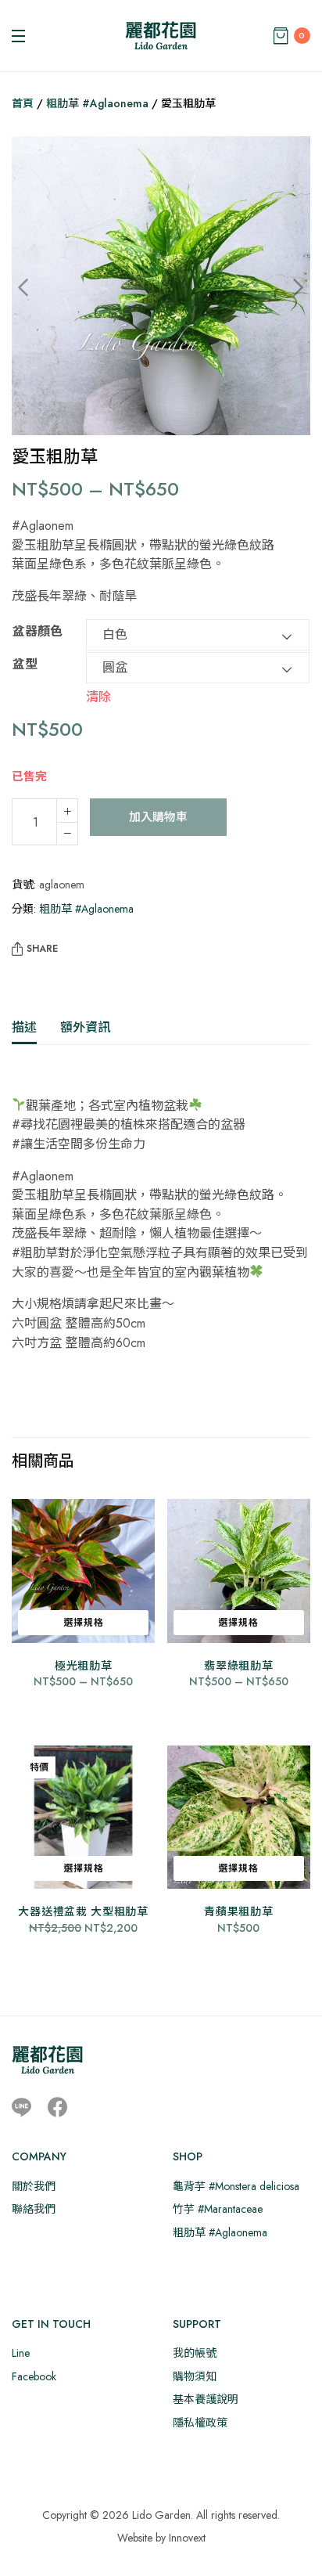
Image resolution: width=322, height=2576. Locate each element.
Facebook (34, 2376)
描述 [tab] (24, 1027)
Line (21, 2353)
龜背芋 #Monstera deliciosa (236, 2186)
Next (287, 288)
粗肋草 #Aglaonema (97, 103)
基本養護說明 (206, 2399)
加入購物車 (158, 817)
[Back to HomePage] (161, 36)
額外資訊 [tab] (85, 1027)
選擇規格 (84, 1623)
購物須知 (195, 2376)
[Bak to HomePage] (47, 2060)
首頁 (23, 103)
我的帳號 (195, 2353)
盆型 (25, 664)
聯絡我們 (34, 2209)
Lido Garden (161, 2515)
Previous (35, 288)
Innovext (187, 2538)
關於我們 (34, 2186)
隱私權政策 (200, 2423)
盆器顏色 (38, 631)
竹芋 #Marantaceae (218, 2209)
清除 (98, 696)
